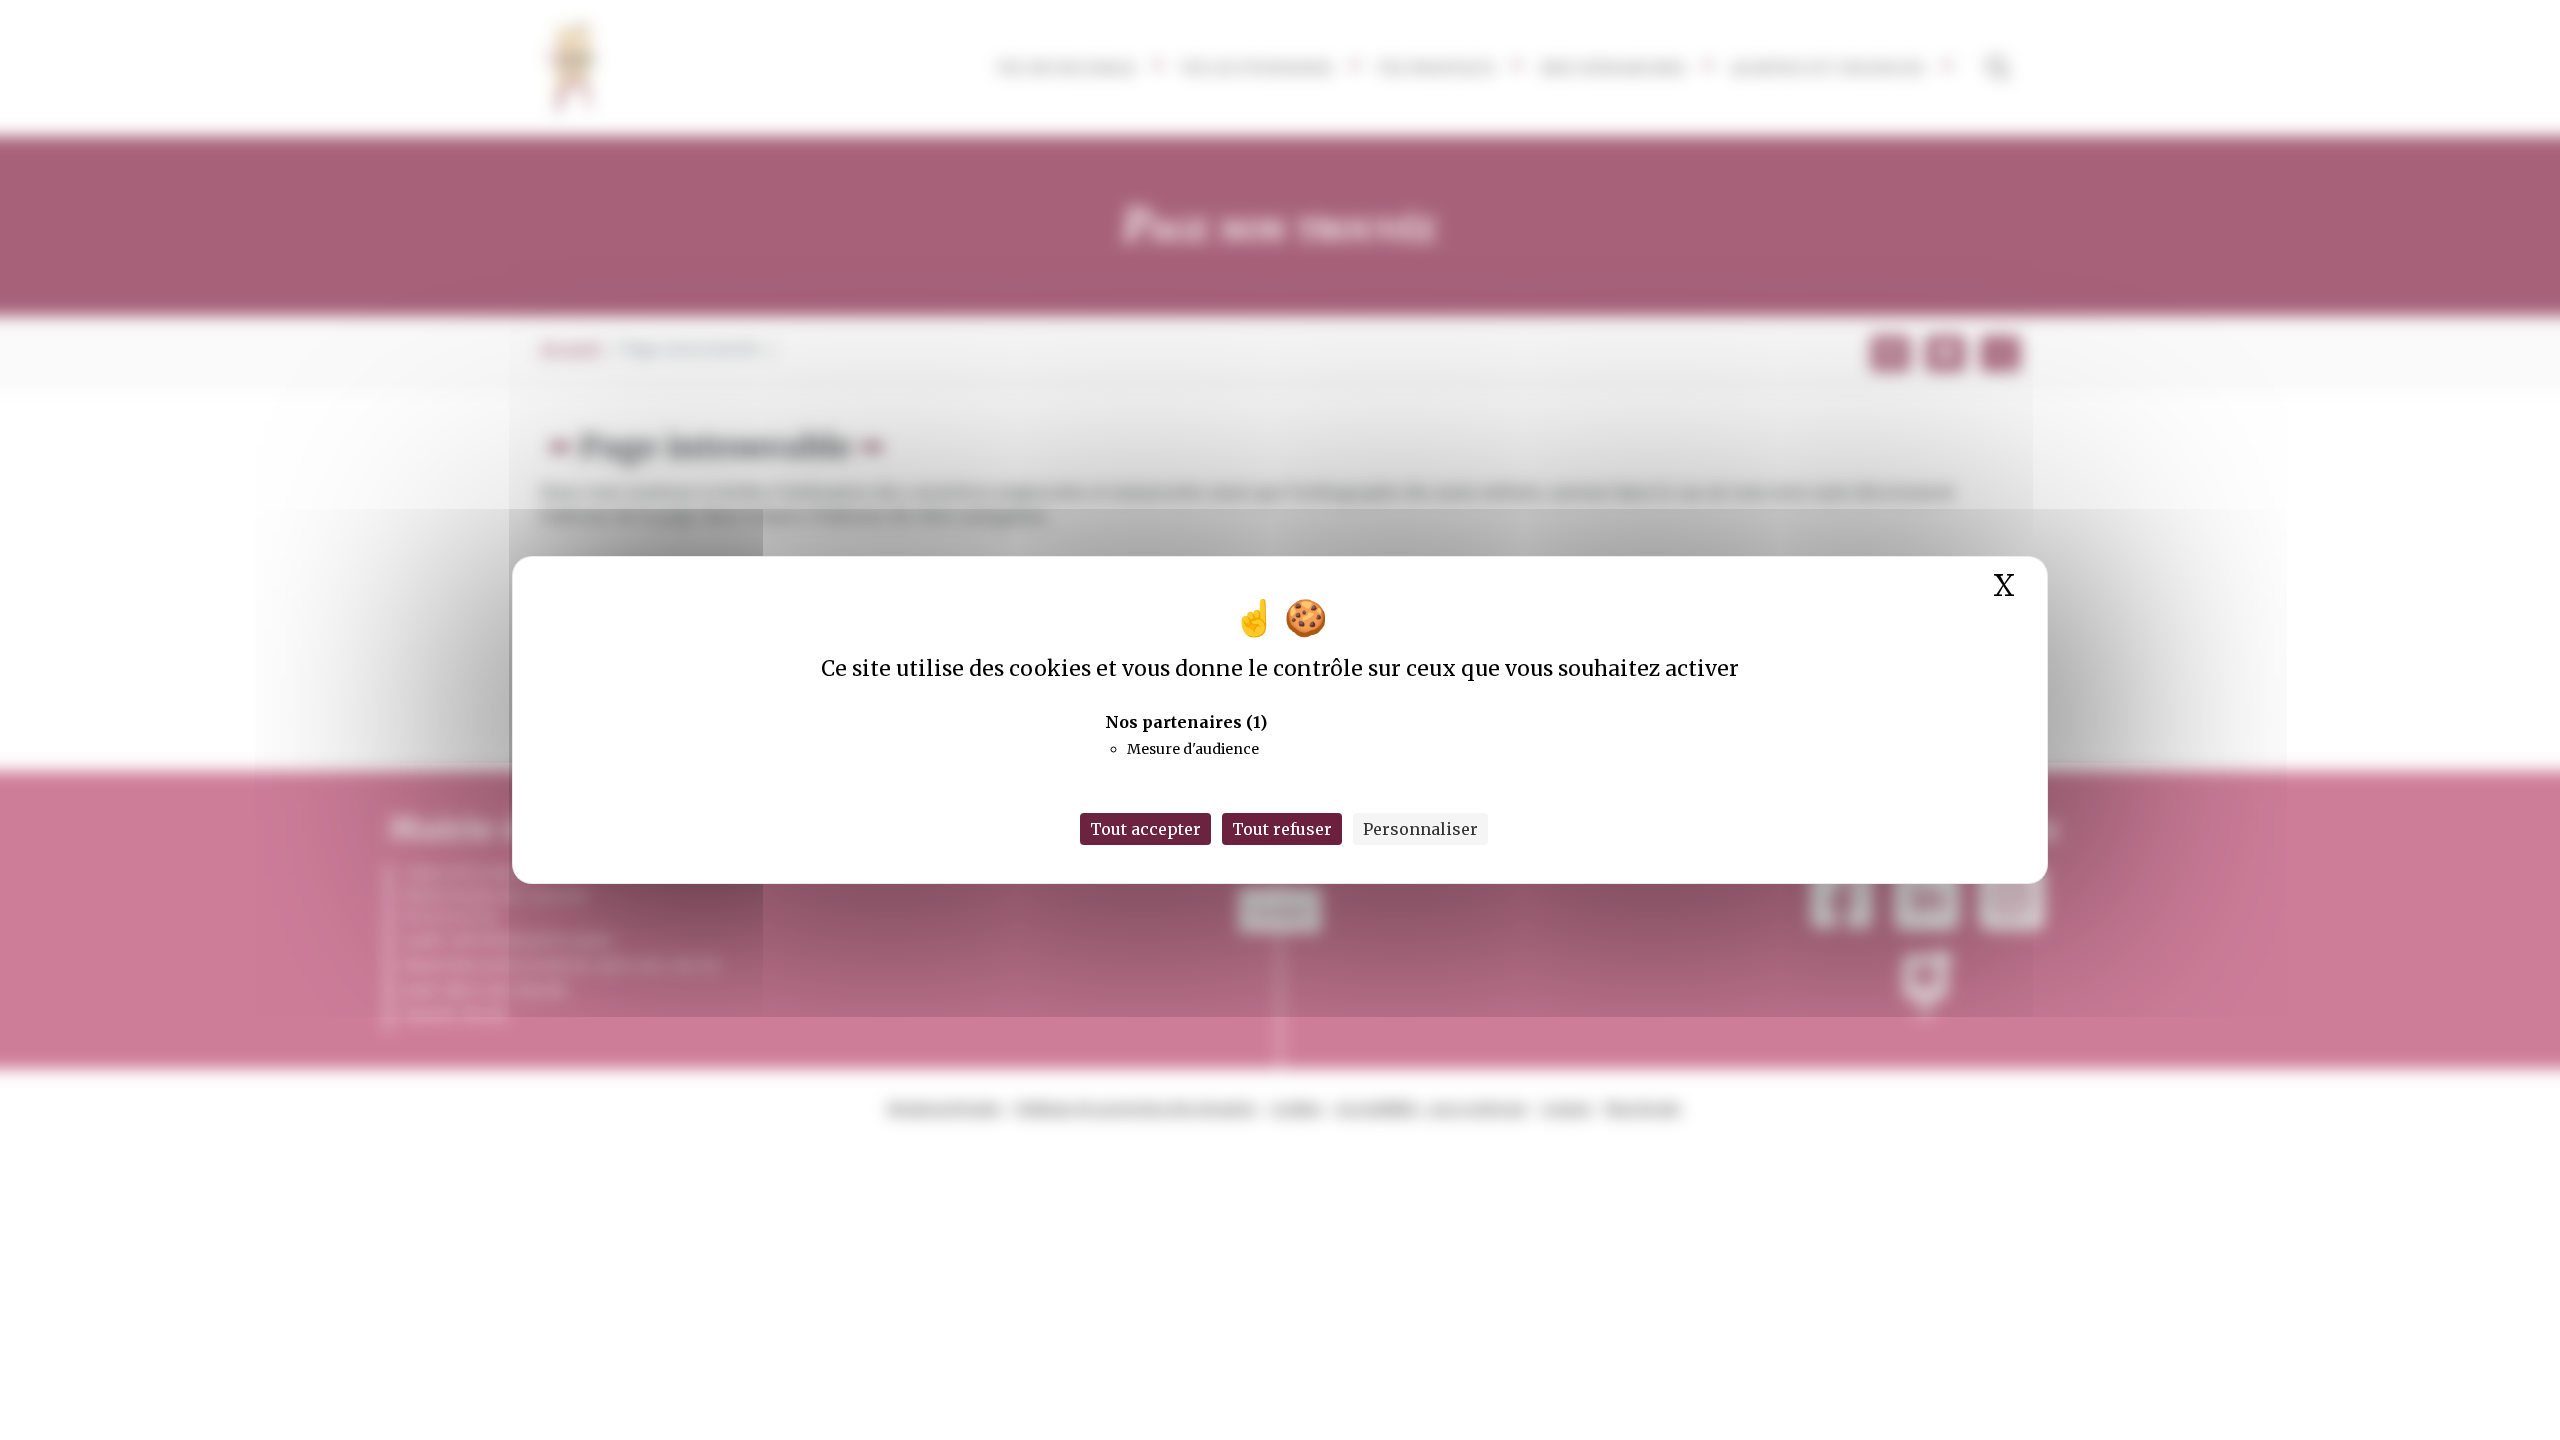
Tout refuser (1282, 829)
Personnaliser (1420, 829)
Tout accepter (1145, 829)
